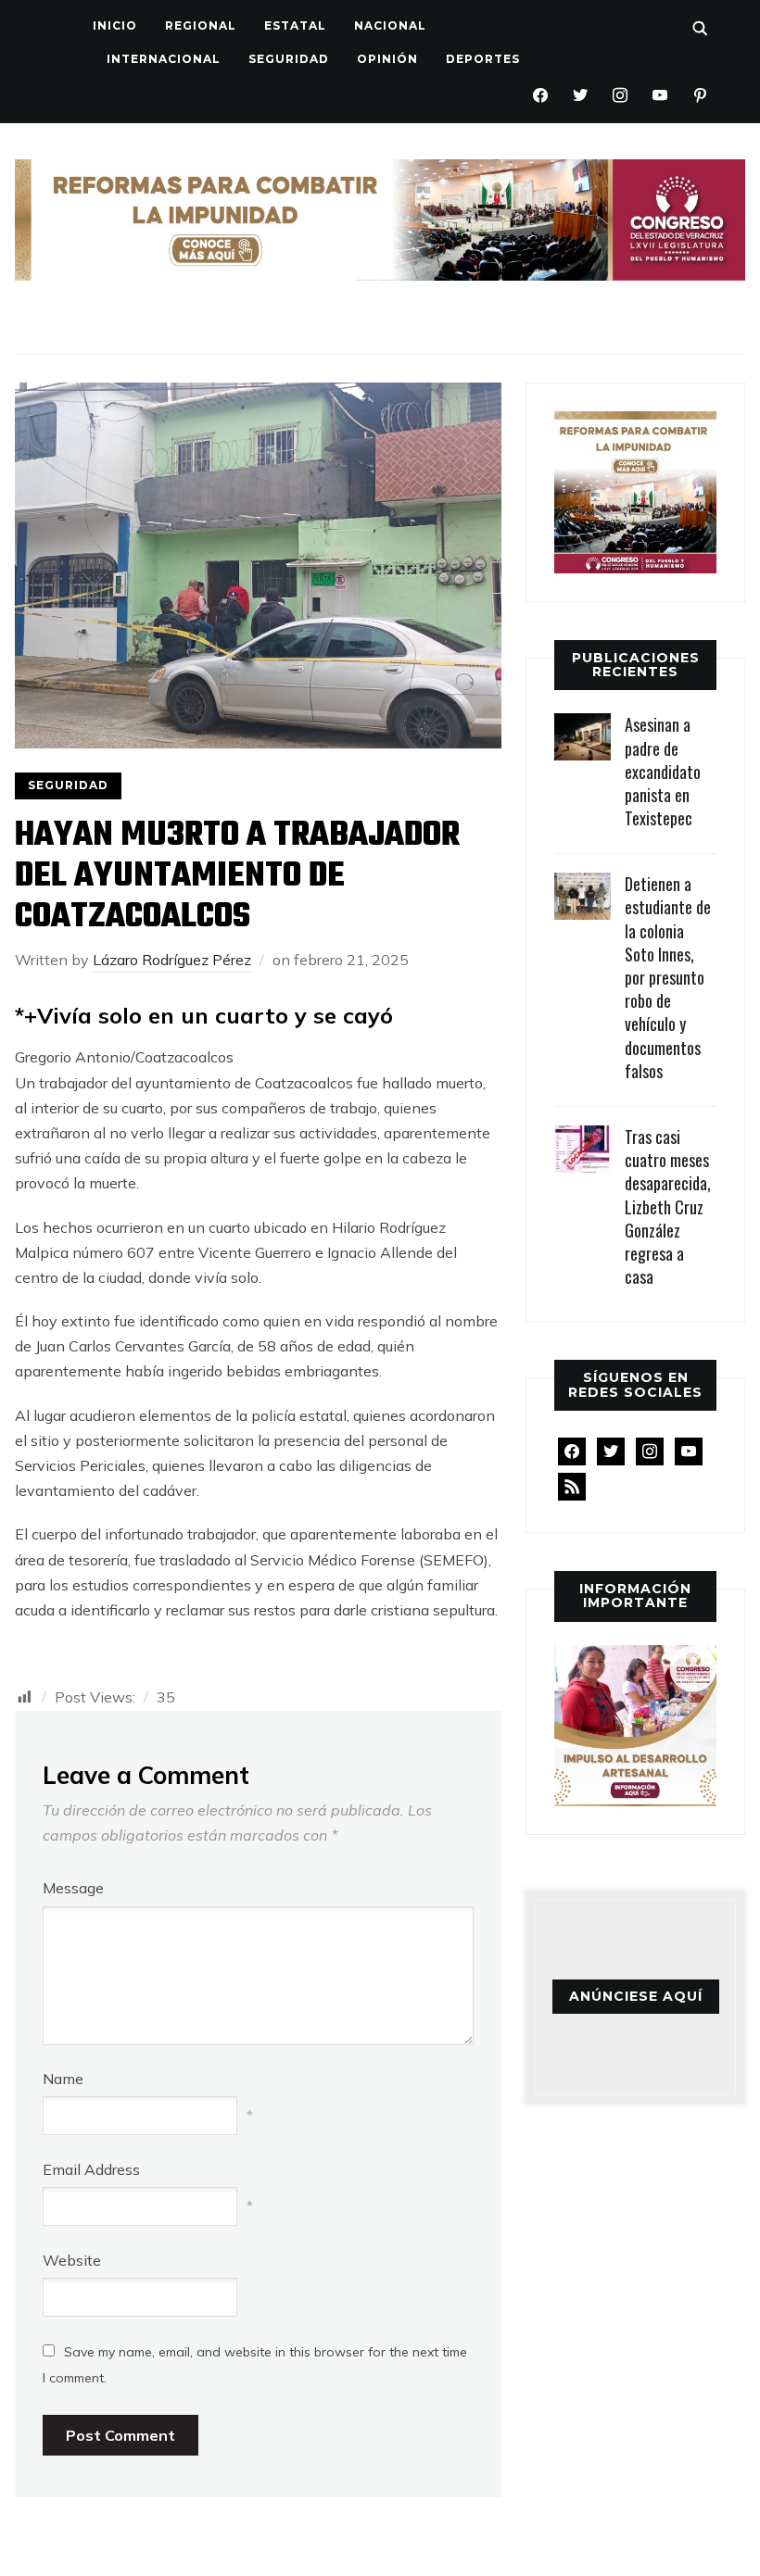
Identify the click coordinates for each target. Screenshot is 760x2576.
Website (72, 2260)
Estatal (295, 25)
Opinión (387, 59)
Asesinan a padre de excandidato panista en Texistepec (663, 771)
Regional (201, 25)
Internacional (164, 59)
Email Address (91, 2169)
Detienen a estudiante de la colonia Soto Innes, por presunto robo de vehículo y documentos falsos (668, 977)
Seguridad (289, 59)
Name (63, 2079)
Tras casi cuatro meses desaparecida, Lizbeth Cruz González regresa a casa (668, 1206)
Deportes (483, 59)
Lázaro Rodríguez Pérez (172, 960)
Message (73, 1888)
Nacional (390, 25)
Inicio (115, 25)
